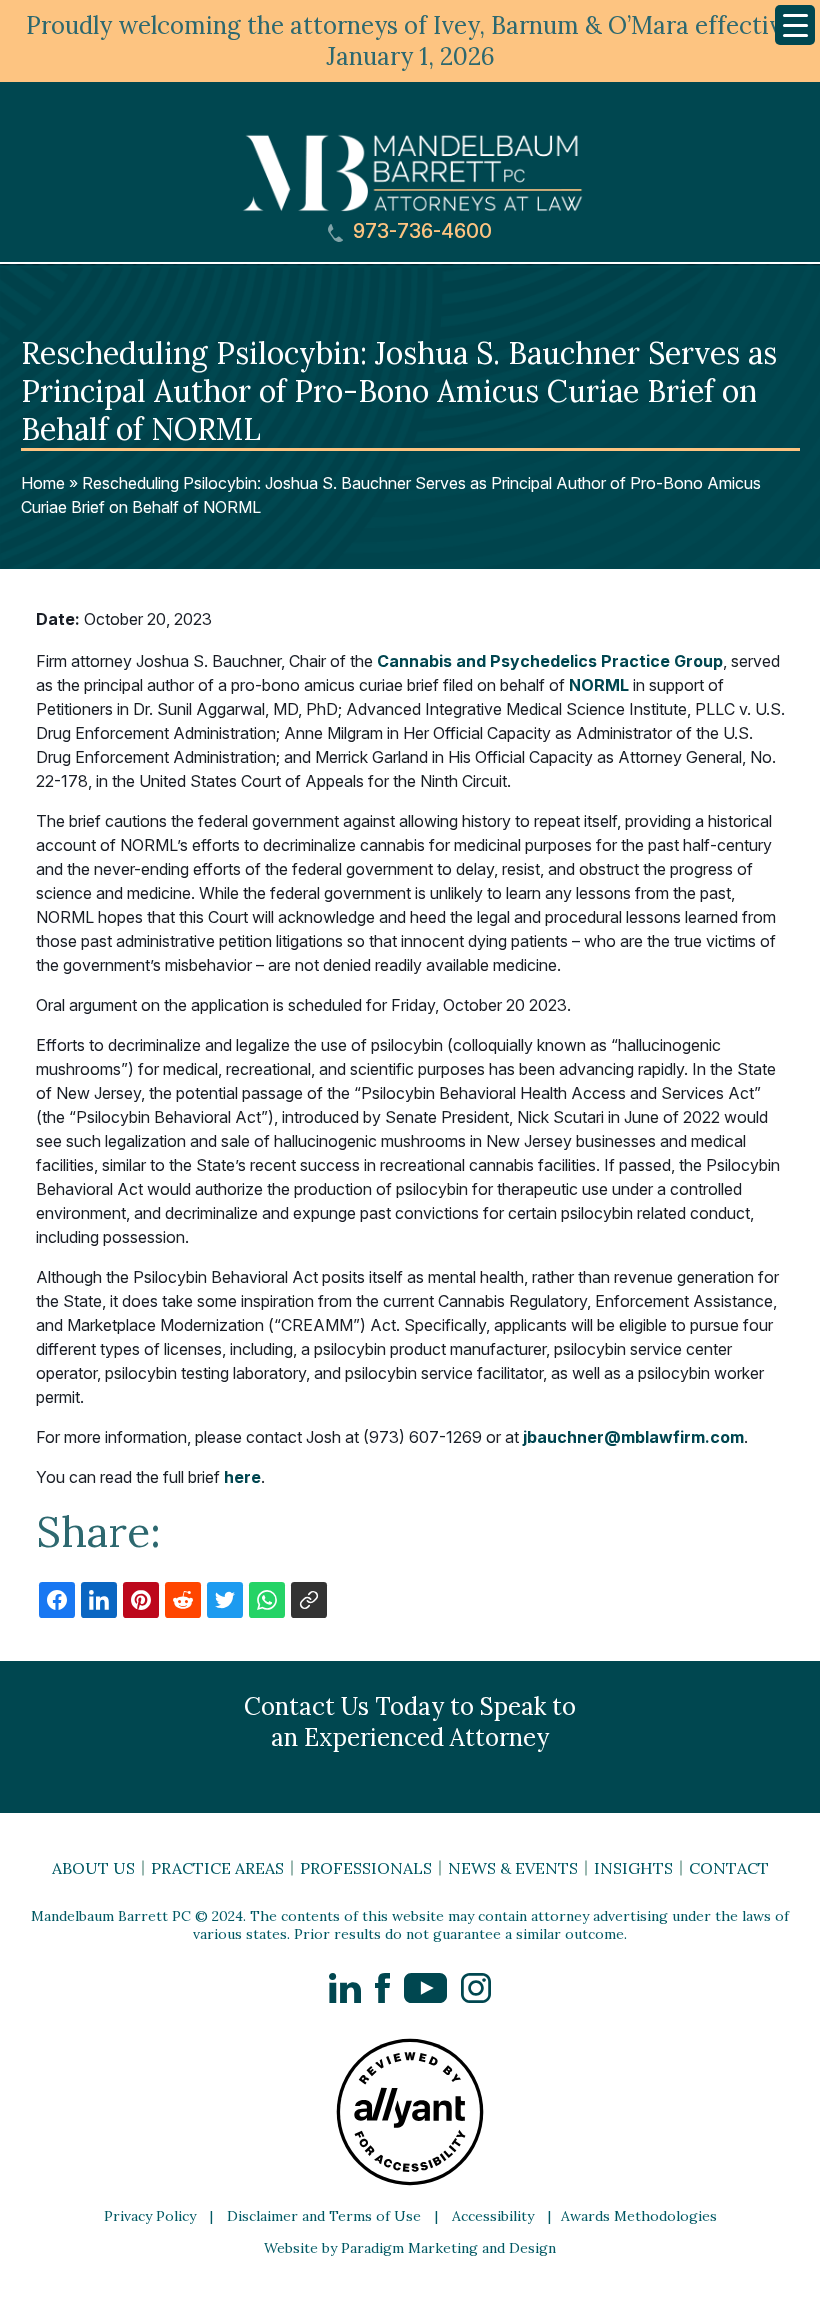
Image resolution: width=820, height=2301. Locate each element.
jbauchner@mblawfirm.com (633, 1437)
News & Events (513, 1868)
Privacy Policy (150, 2216)
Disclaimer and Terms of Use (324, 2216)
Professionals (366, 1868)
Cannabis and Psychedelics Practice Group (550, 661)
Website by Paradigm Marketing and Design (410, 2248)
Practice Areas (217, 1868)
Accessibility (493, 2216)
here (242, 1477)
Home (43, 483)
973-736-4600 (420, 231)
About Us (93, 1868)
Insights (633, 1868)
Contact (729, 1868)
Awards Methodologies (639, 2216)
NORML (599, 685)
